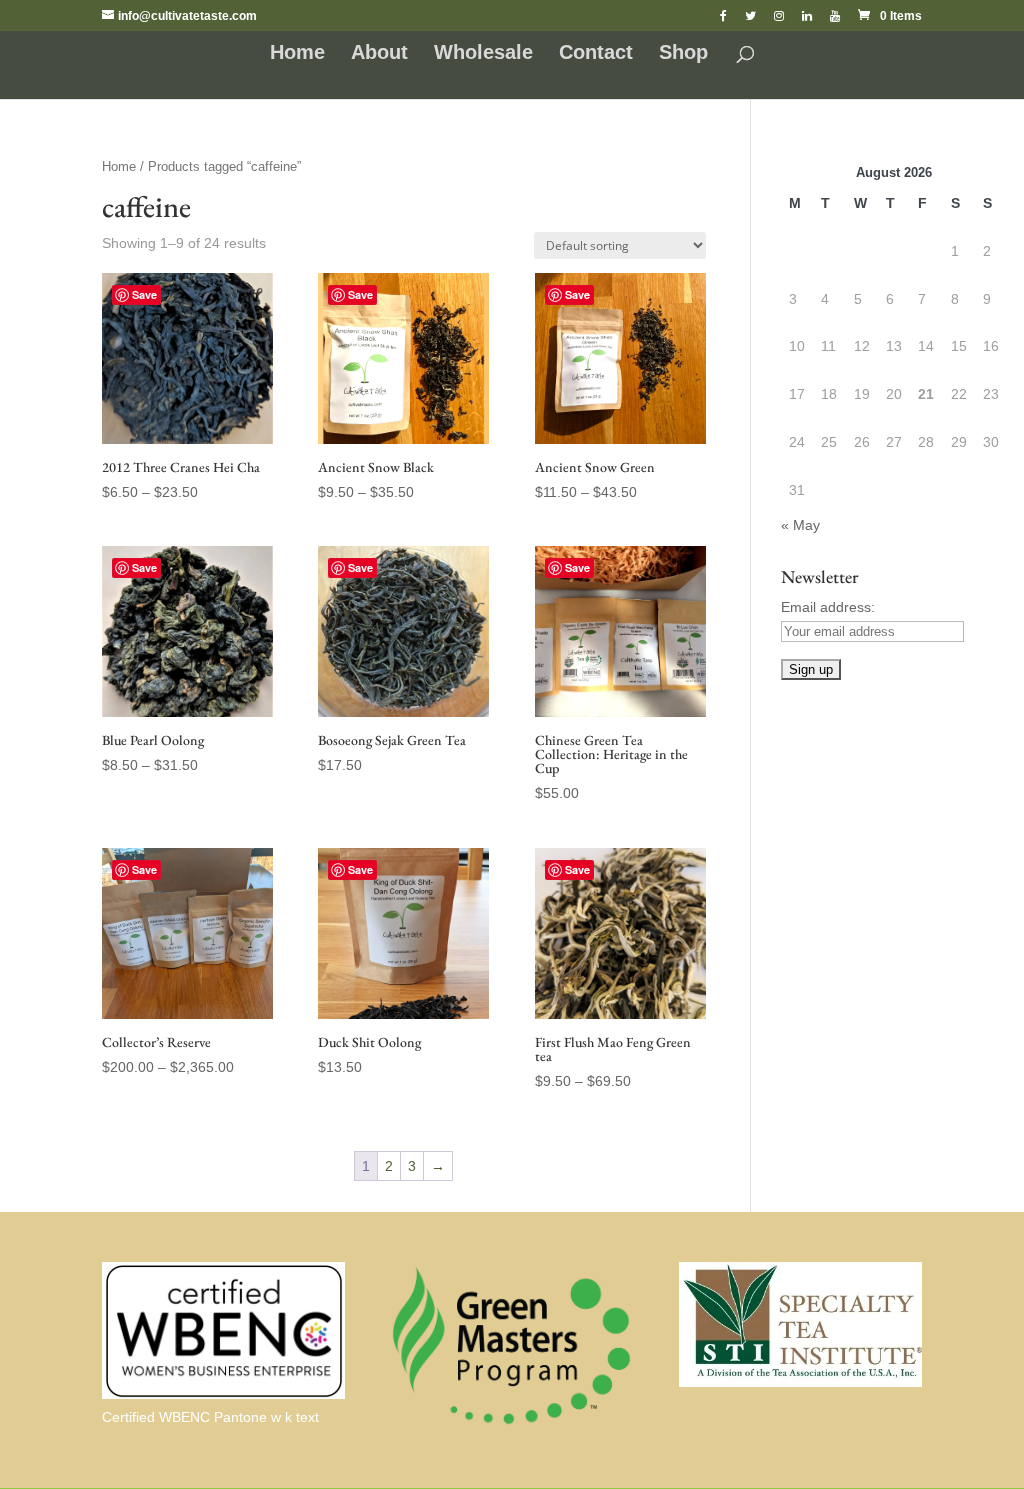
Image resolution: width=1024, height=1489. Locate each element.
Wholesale (483, 54)
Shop (683, 54)
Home (297, 54)
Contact (596, 54)
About (379, 54)
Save (144, 294)
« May (800, 525)
